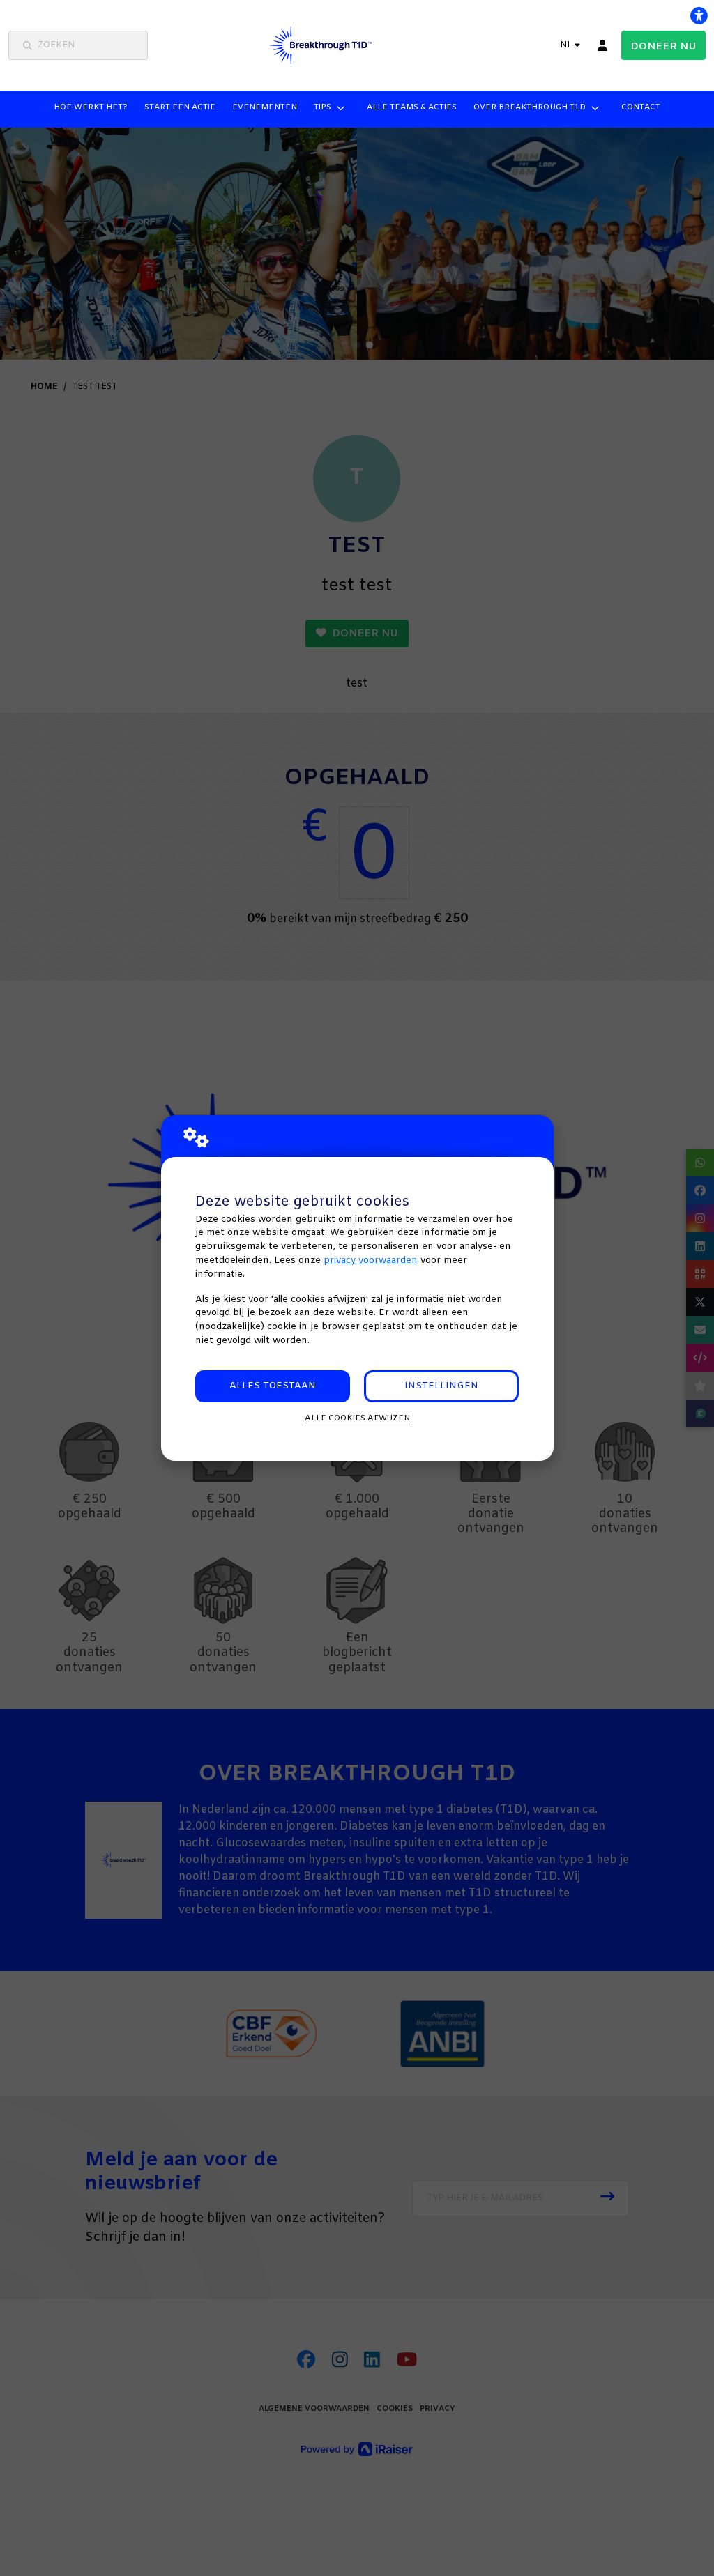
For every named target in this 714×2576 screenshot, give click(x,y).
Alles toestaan (273, 1386)
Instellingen (441, 1386)
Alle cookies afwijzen (357, 1418)
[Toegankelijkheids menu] (699, 15)
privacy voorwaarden (371, 1260)
